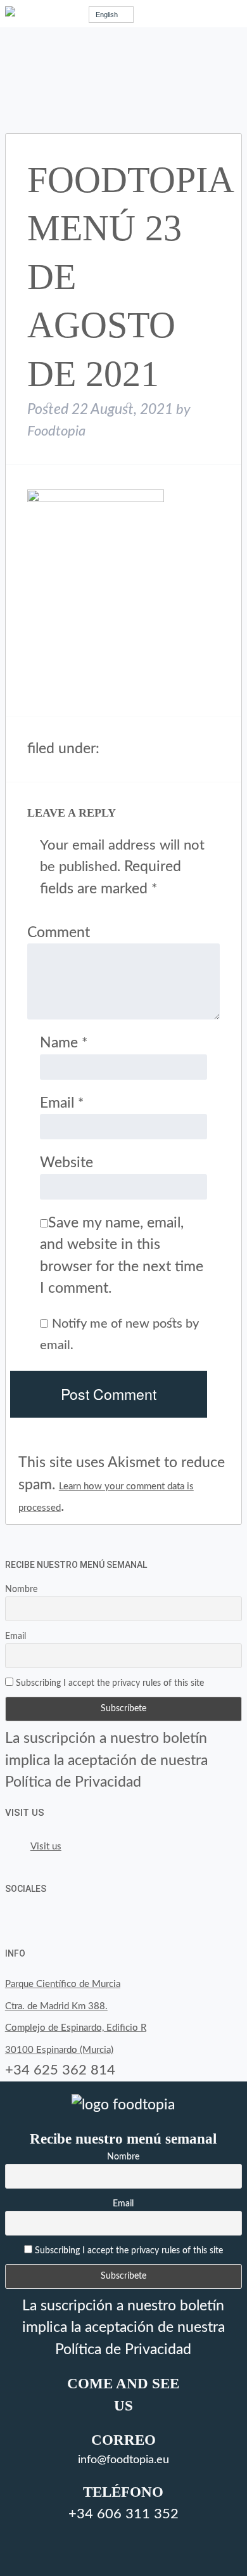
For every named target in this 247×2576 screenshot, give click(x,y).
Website (66, 1162)
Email (62, 1103)
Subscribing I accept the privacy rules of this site (109, 1683)
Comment (59, 932)
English (107, 15)
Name (64, 1043)
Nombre (21, 1589)
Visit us (25, 1813)
